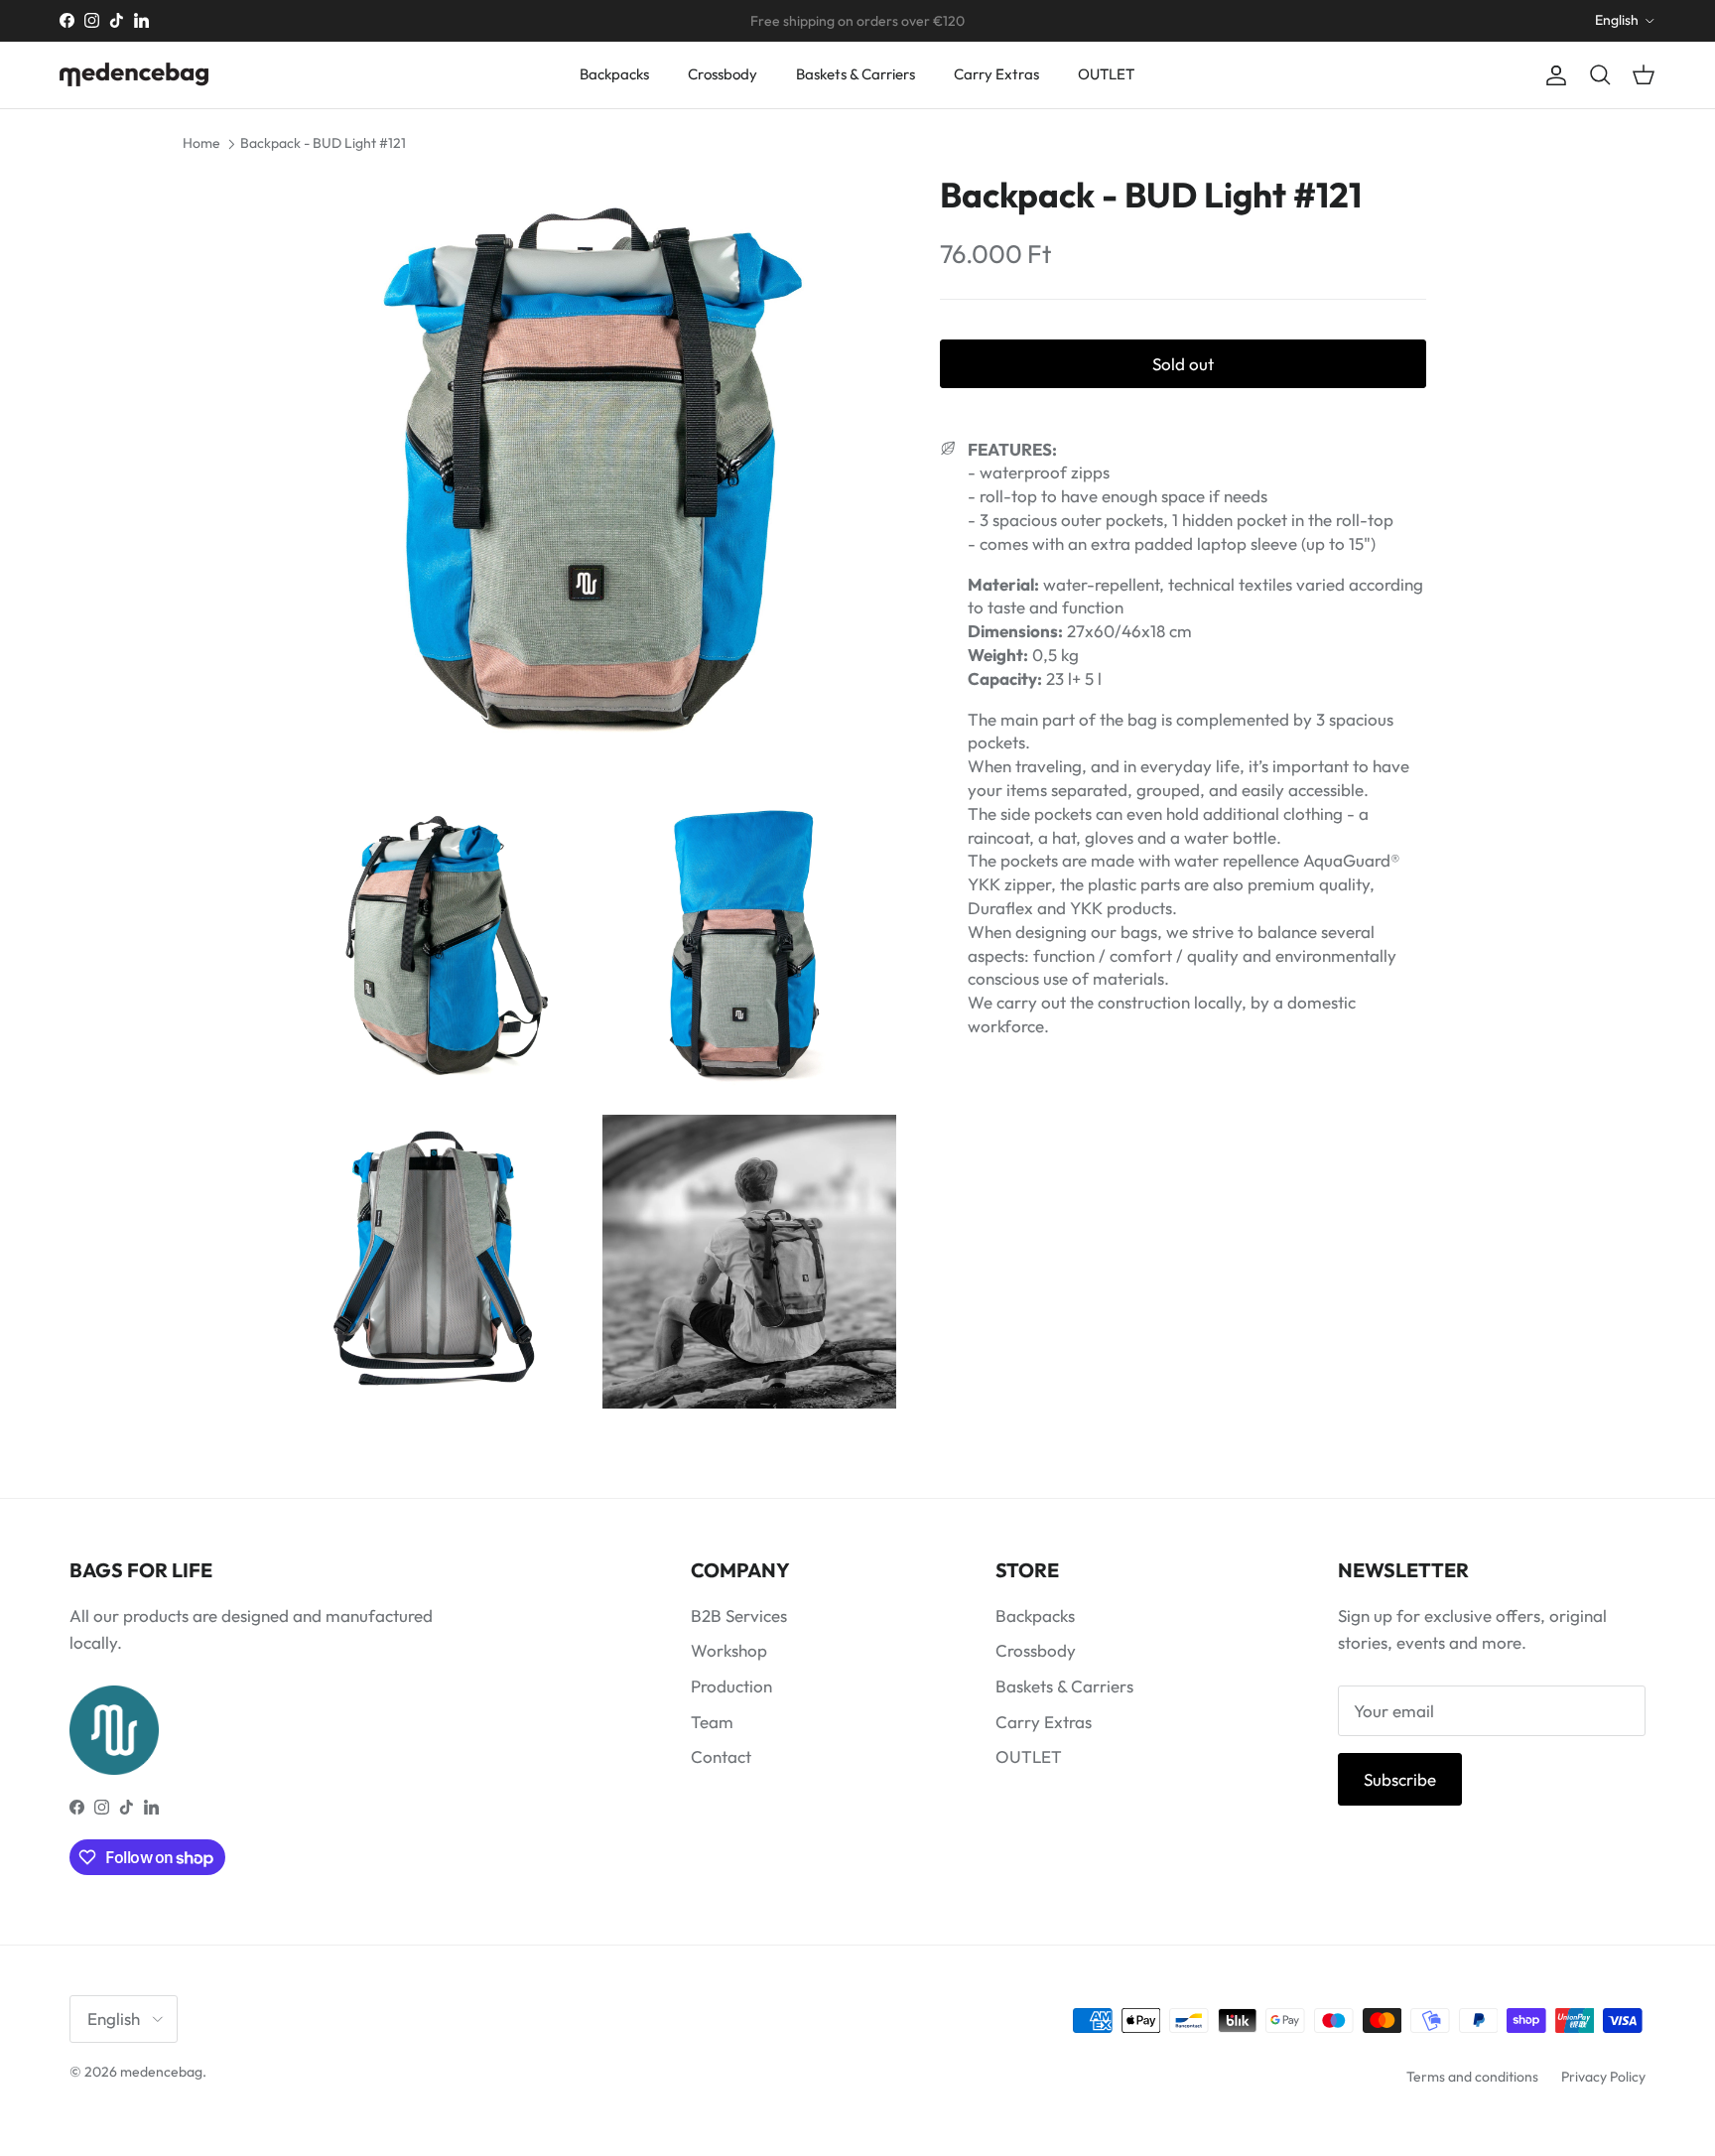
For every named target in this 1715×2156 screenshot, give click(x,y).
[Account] (1552, 75)
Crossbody (723, 74)
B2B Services (739, 1616)
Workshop (729, 1650)
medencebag (161, 2072)
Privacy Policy (1603, 2077)
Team (712, 1722)
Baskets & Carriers (856, 74)
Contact (721, 1756)
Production (731, 1686)
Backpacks (614, 74)
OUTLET (1106, 74)
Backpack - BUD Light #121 (323, 143)
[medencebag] (134, 74)
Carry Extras (996, 74)
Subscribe (1400, 1779)
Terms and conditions (1472, 2077)
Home (201, 143)
